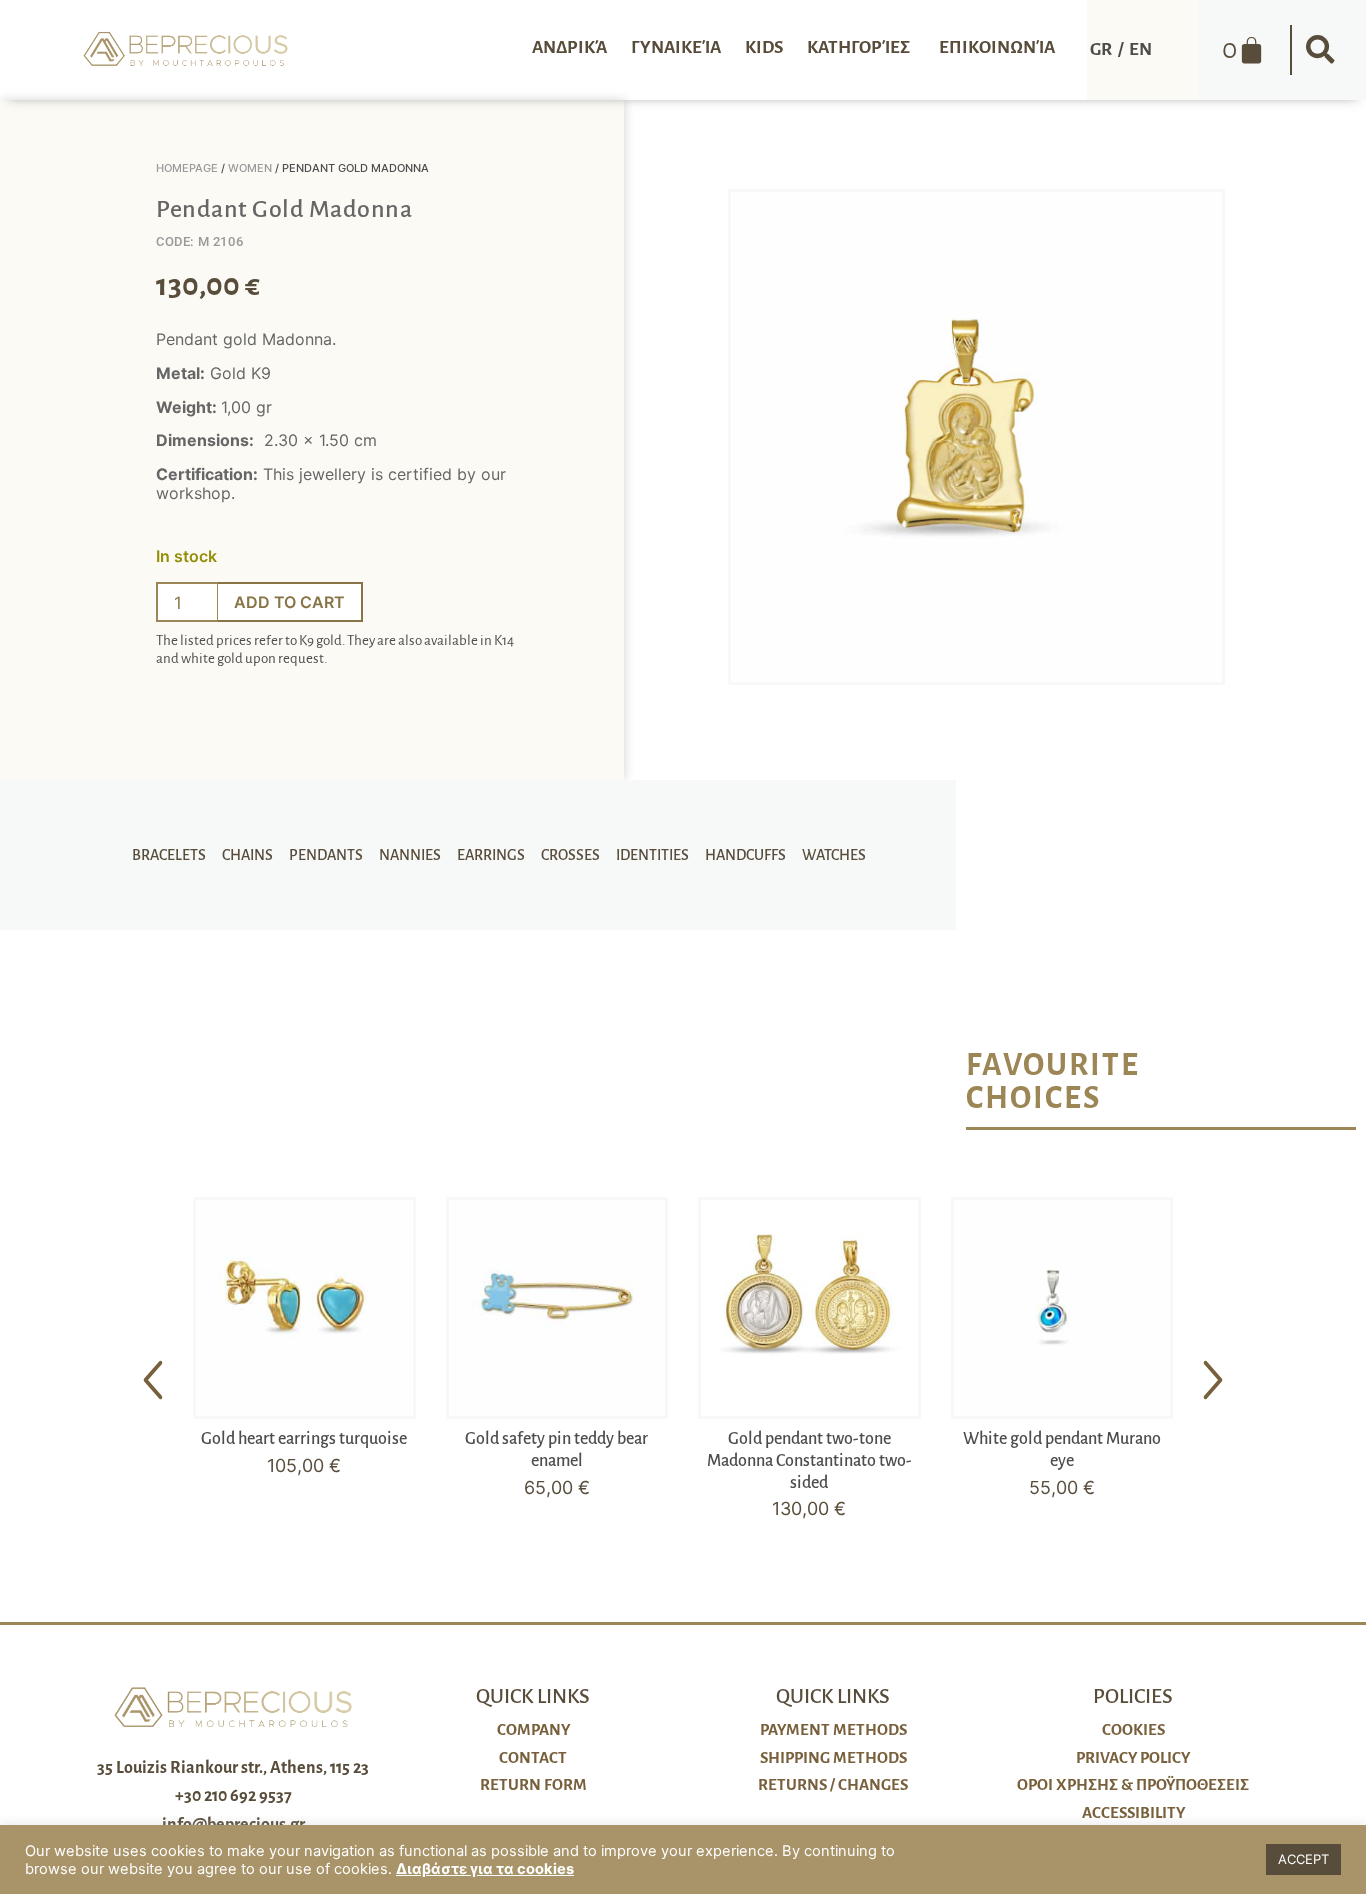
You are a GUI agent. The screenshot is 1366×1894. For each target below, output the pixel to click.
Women (250, 168)
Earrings (491, 855)
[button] (1320, 50)
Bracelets (169, 855)
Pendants (326, 855)
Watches (834, 855)
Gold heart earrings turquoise (304, 1439)
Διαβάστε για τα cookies (485, 1869)
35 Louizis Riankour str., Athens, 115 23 (233, 1768)
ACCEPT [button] (1303, 1859)
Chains (247, 855)
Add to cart (289, 602)
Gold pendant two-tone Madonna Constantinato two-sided (809, 1460)
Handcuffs (745, 855)
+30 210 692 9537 (233, 1796)
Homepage (187, 168)
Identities (652, 855)
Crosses (570, 855)
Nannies (410, 855)
